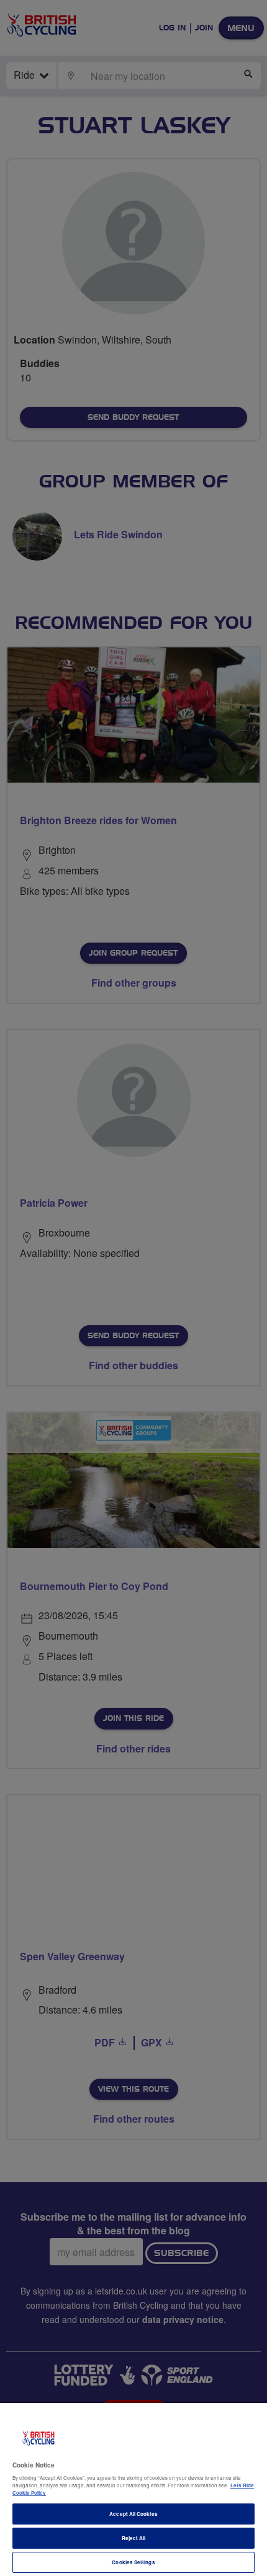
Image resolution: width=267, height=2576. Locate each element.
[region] (133, 2489)
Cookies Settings (133, 2562)
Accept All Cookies (133, 2514)
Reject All (134, 2538)
